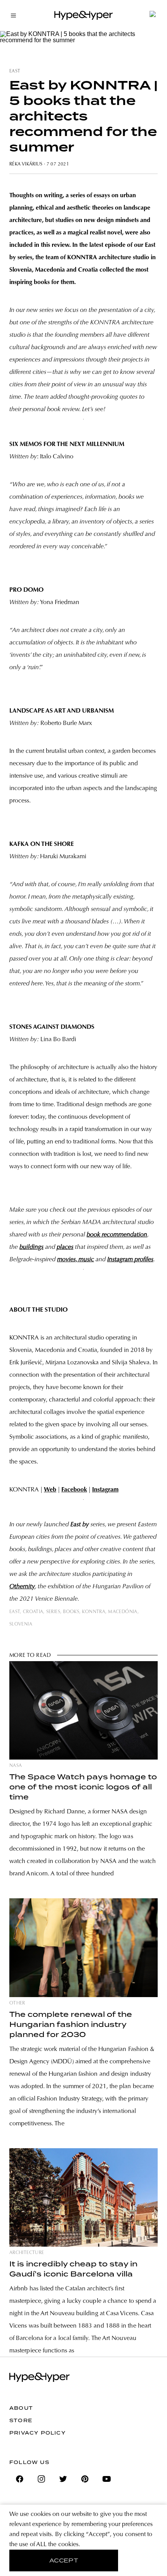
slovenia (21, 1624)
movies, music (76, 1260)
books (71, 1612)
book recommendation (117, 1235)
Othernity (22, 1587)
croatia (33, 1612)
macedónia (123, 1612)
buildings (31, 1247)
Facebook (74, 1490)
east (15, 71)
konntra (94, 1612)
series (53, 1612)
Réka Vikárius (26, 164)
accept (64, 2561)
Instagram (105, 1490)
